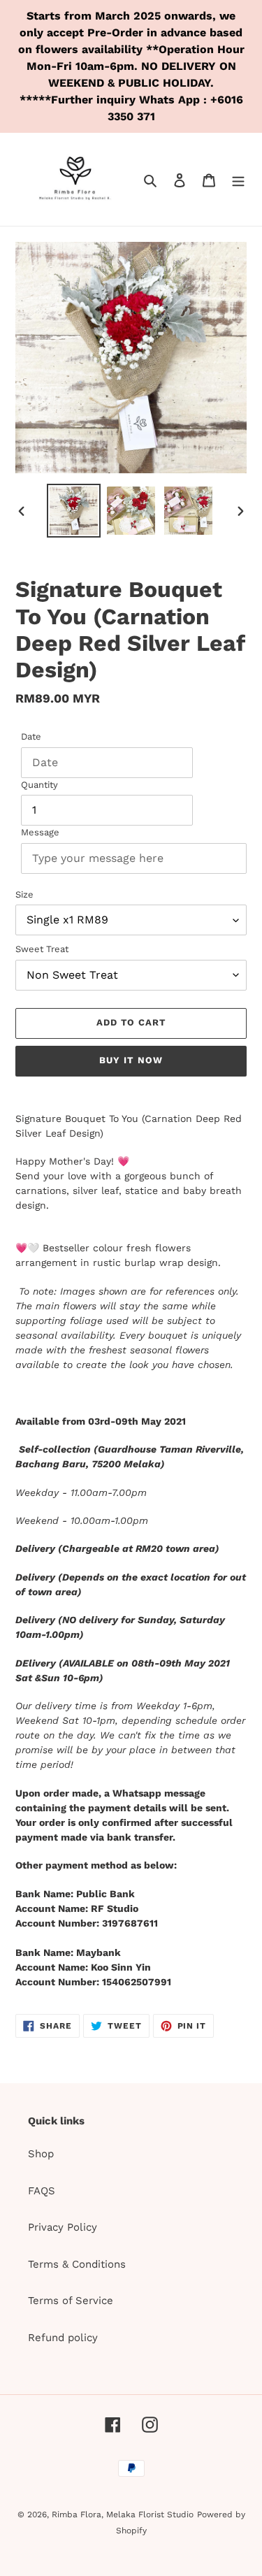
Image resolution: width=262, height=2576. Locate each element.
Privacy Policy (63, 2227)
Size (24, 894)
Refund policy (63, 2338)
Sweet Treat (42, 949)
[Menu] (238, 179)
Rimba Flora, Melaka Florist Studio (123, 2514)
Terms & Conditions (77, 2264)
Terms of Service (71, 2301)
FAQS (42, 2191)
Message (40, 832)
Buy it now (131, 1060)
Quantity (39, 785)
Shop (41, 2154)
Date (31, 736)
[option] (74, 511)
